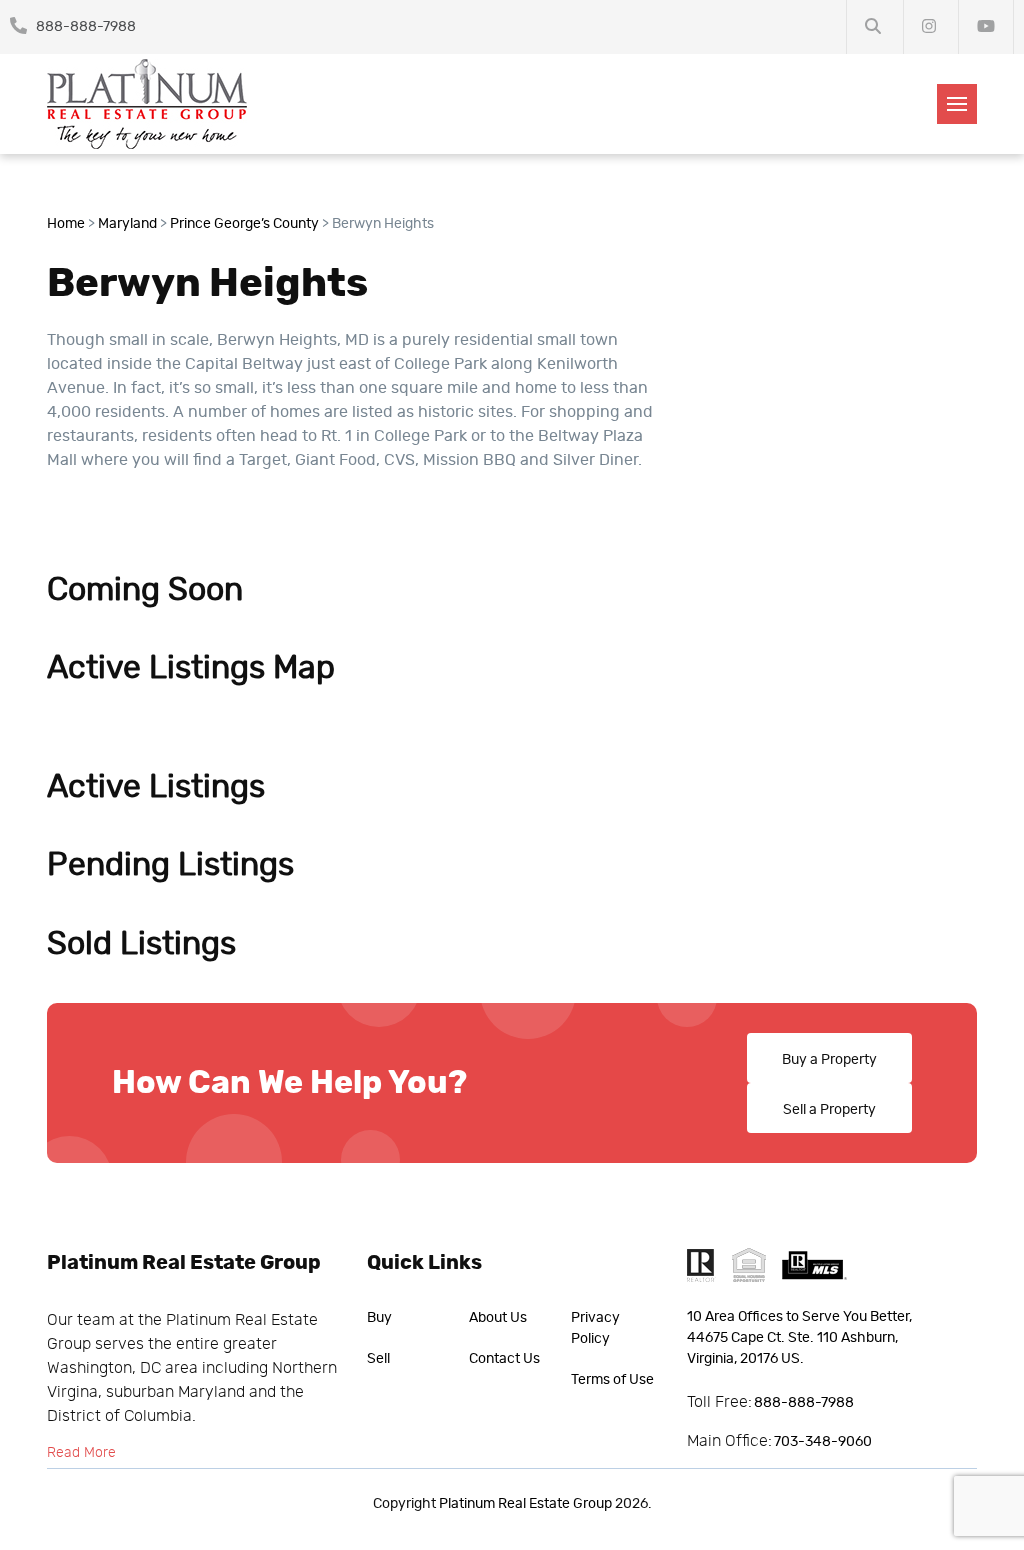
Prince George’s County (244, 224)
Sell (378, 1359)
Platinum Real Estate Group (525, 1504)
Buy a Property (829, 1060)
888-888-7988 (84, 27)
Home (66, 224)
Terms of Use (612, 1380)
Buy (379, 1318)
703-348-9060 (823, 1442)
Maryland (127, 224)
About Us (498, 1318)
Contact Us (504, 1359)
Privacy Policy (595, 1328)
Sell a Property (829, 1110)
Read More (81, 1453)
